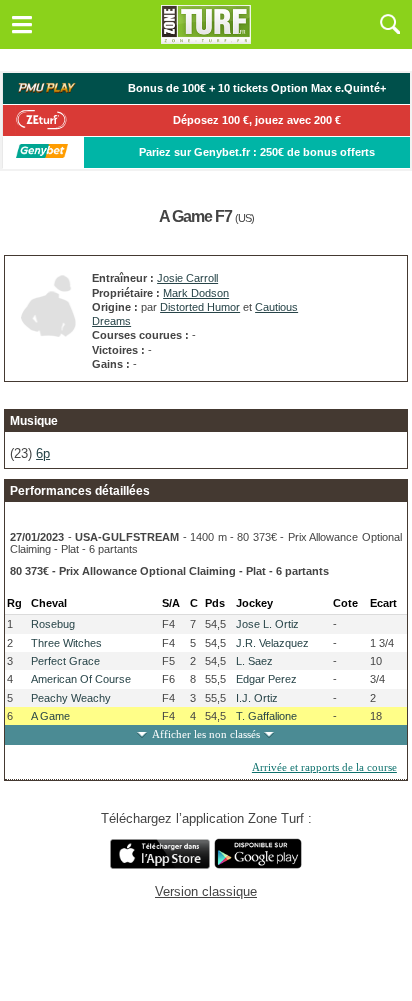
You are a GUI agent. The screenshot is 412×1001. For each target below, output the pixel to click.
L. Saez (254, 661)
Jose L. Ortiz (267, 624)
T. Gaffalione (266, 716)
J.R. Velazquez (272, 643)
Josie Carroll (187, 278)
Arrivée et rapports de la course (324, 767)
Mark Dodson (196, 293)
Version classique (206, 891)
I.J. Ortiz (257, 698)
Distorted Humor (200, 307)
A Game (50, 716)
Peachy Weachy (71, 698)
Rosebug (53, 624)
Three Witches (66, 643)
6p (43, 453)
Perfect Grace (65, 661)
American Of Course (81, 679)
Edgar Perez (266, 679)
